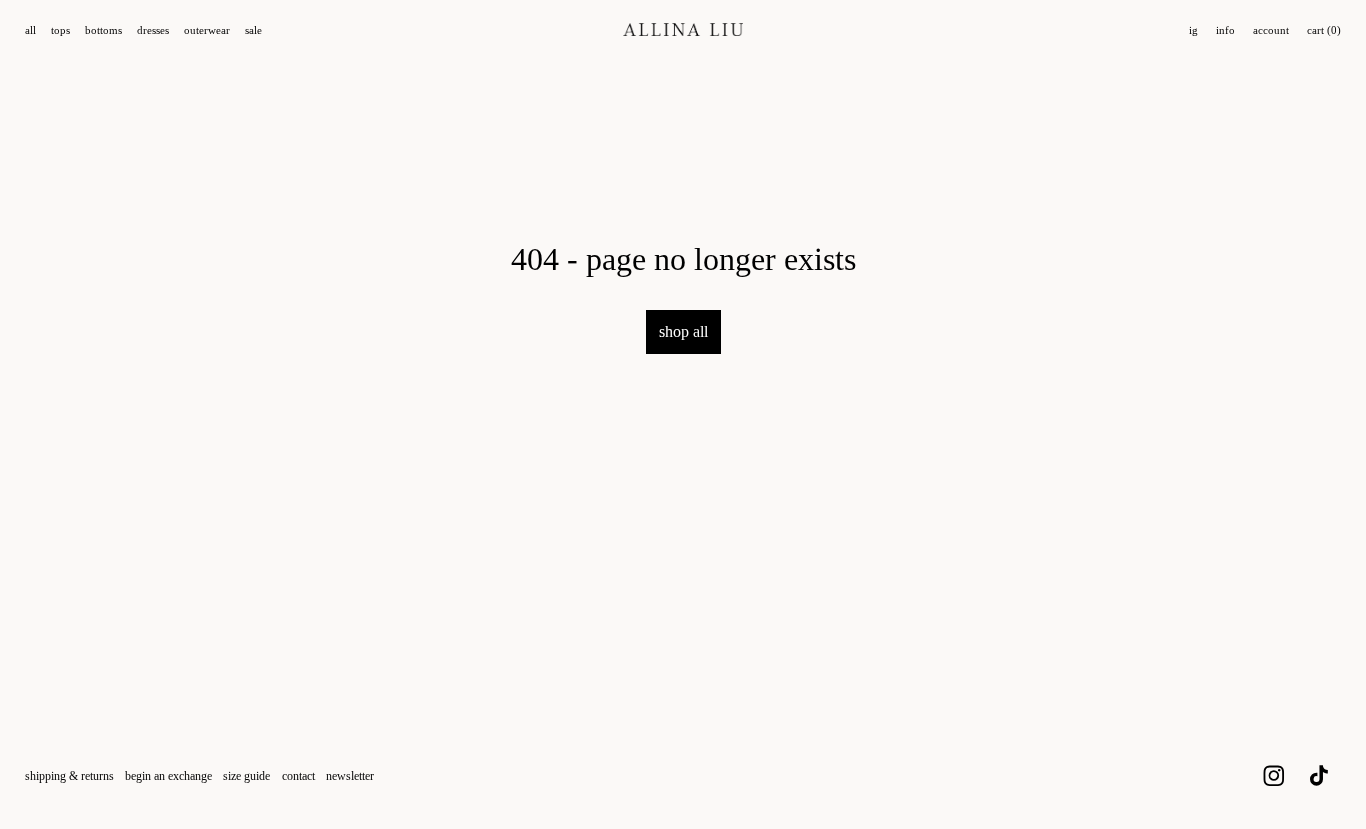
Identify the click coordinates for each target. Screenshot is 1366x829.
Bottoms (103, 30)
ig (1193, 30)
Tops (60, 30)
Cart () (1324, 30)
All (30, 30)
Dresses (153, 30)
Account (1271, 30)
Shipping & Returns (69, 776)
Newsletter (350, 776)
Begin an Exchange (168, 776)
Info (1225, 30)
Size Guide (246, 776)
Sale (253, 30)
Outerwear (207, 30)
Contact (298, 776)
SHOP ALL (683, 331)
